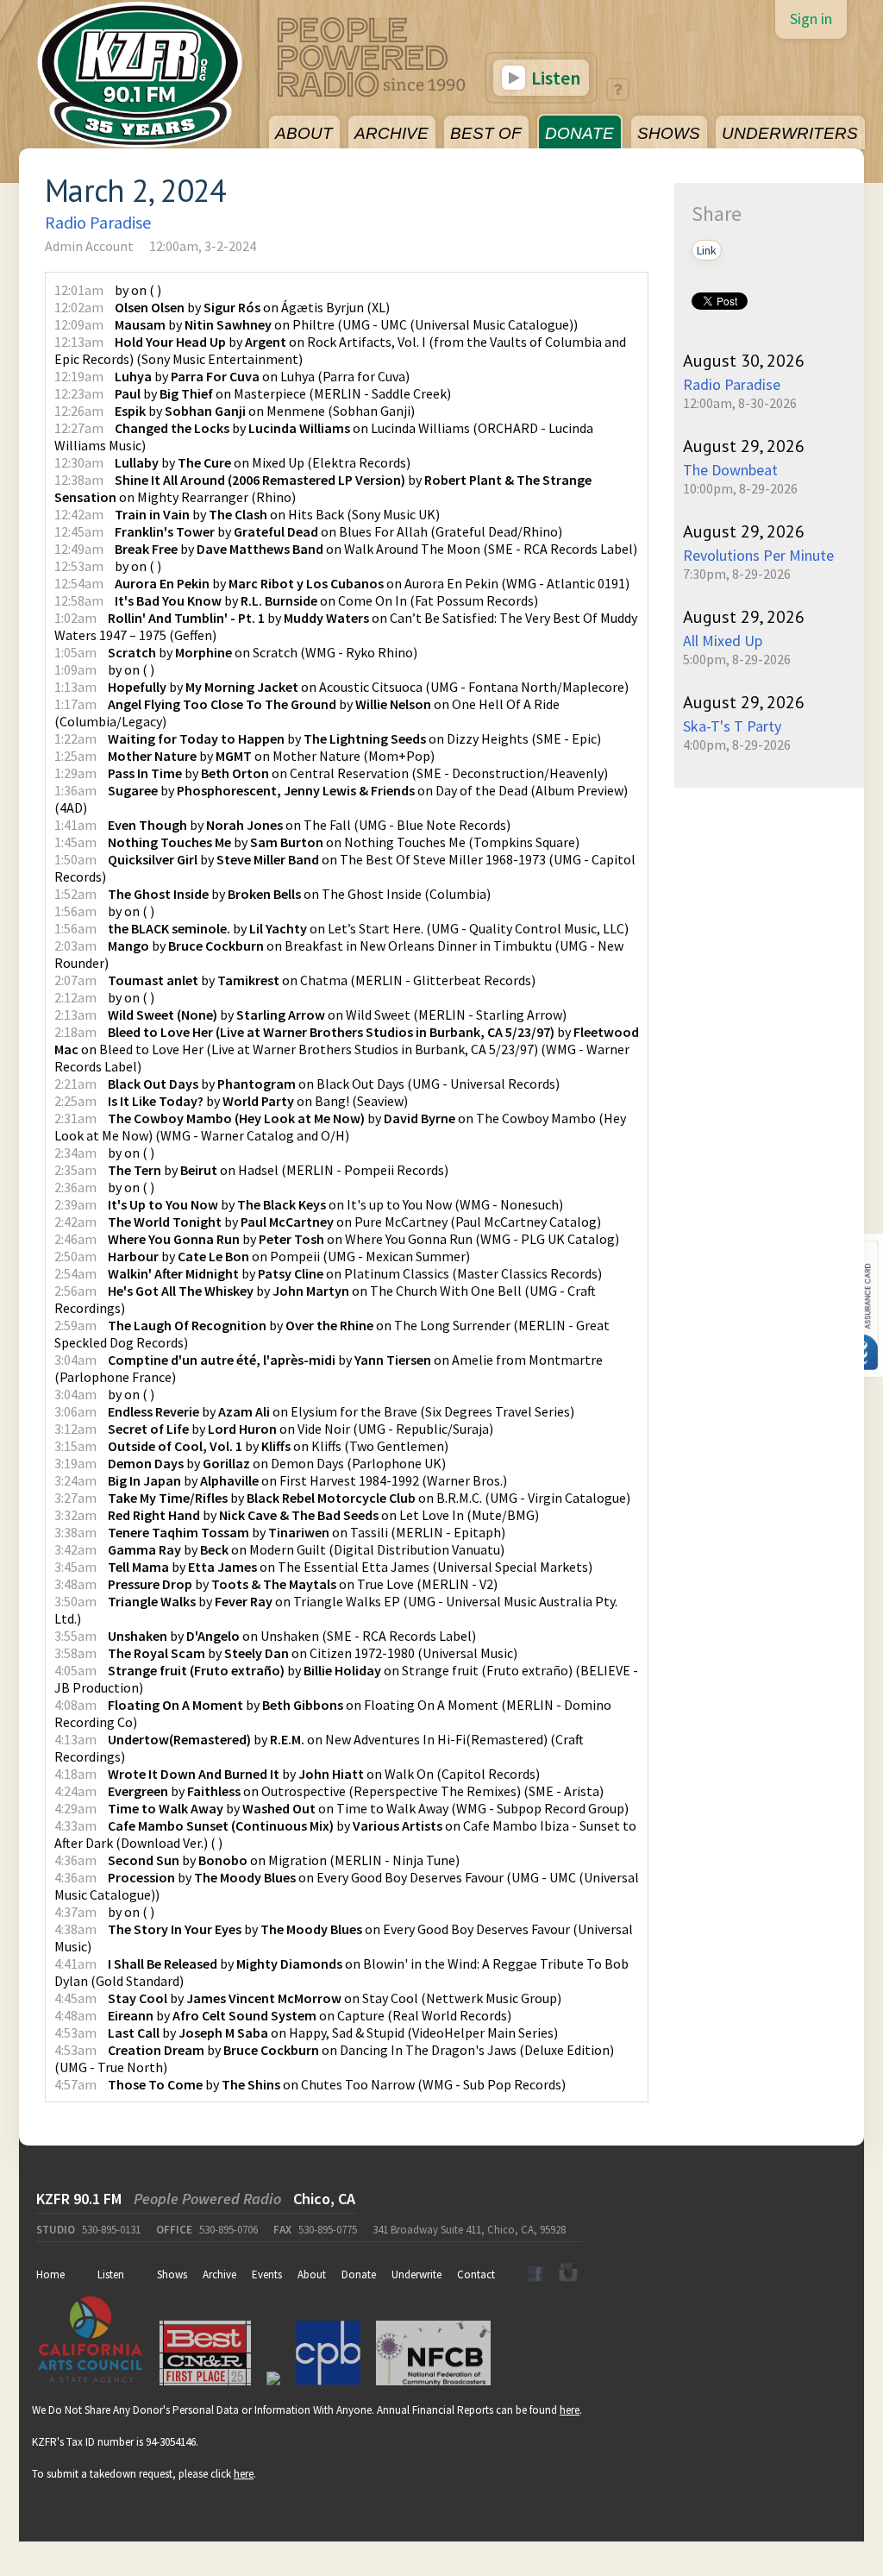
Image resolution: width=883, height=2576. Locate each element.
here (570, 2410)
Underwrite (416, 2274)
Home (50, 2274)
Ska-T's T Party (732, 726)
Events (267, 2274)
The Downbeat (730, 470)
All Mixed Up (723, 641)
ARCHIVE (391, 133)
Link (707, 250)
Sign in (811, 19)
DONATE (579, 133)
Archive (219, 2274)
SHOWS (669, 133)
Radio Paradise (98, 222)
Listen (554, 78)
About (312, 2274)
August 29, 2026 (744, 446)
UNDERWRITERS (790, 133)
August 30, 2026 (744, 361)
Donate (359, 2274)
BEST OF (486, 133)
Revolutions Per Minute (758, 555)
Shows (172, 2274)
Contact (476, 2274)
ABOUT (304, 133)
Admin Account (89, 246)
